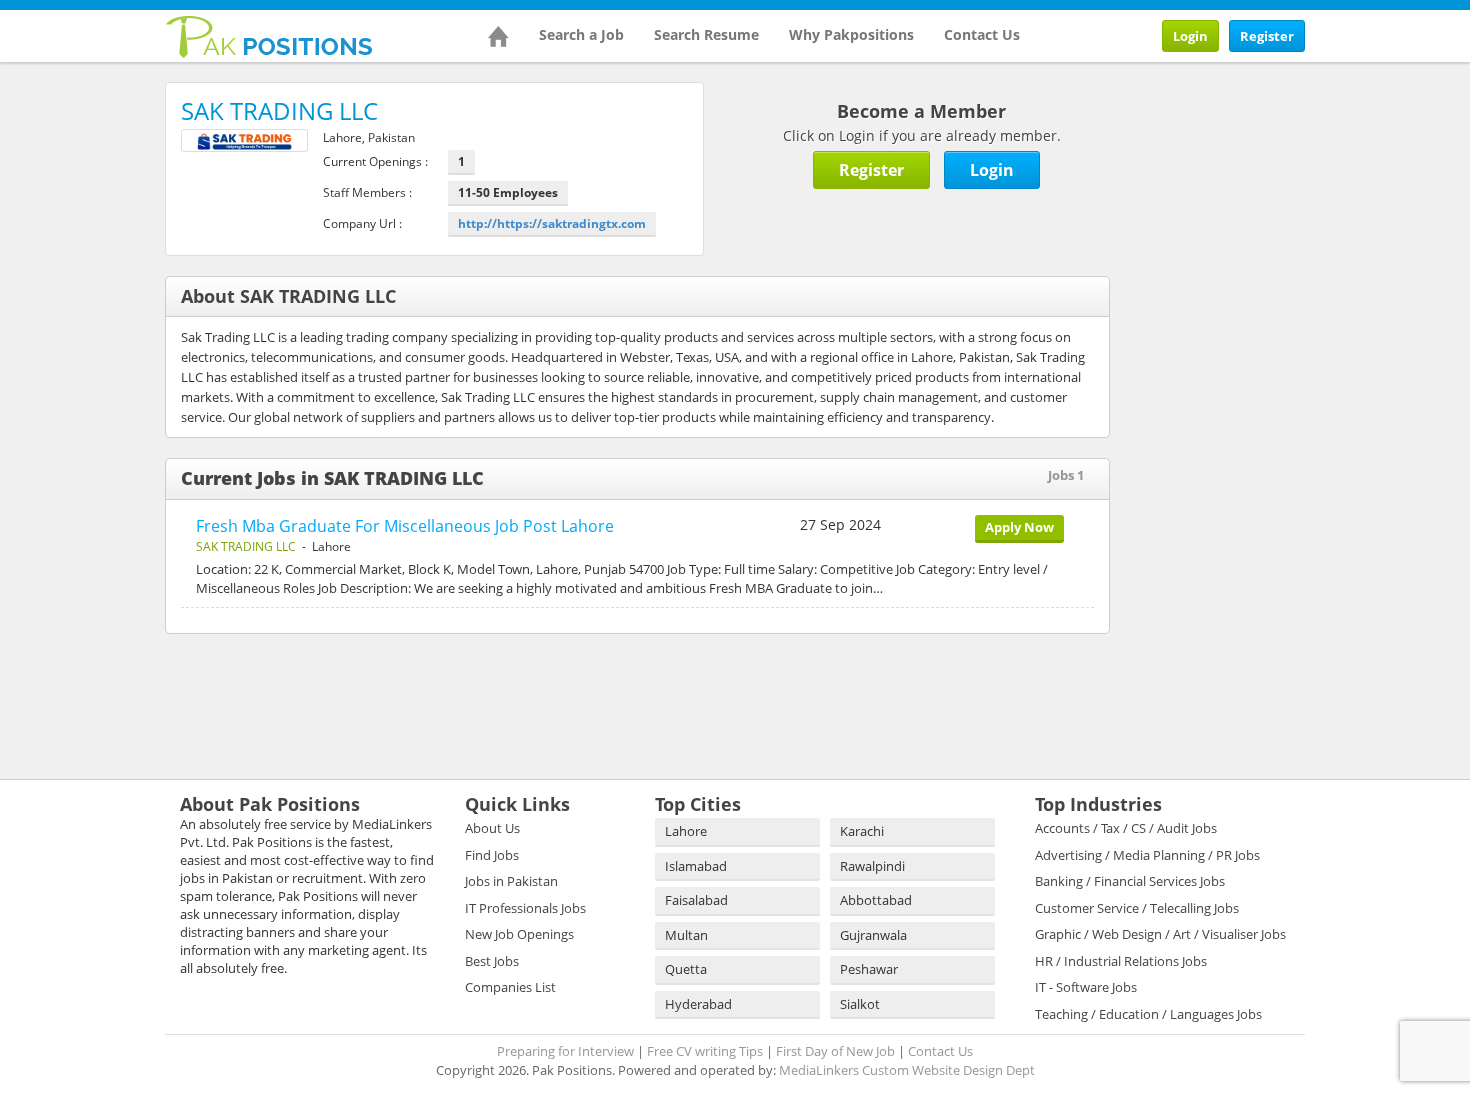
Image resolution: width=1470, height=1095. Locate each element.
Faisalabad (696, 900)
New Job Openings (519, 934)
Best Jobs (492, 961)
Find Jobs (492, 855)
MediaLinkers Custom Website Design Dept (907, 1070)
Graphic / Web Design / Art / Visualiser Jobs (1160, 934)
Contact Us (982, 34)
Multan (686, 935)
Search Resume (706, 34)
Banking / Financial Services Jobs (1130, 881)
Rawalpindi (872, 866)
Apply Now (1019, 527)
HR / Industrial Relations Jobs (1121, 961)
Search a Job (581, 34)
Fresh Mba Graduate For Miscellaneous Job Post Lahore (405, 526)
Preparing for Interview (565, 1051)
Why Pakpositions (851, 34)
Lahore (686, 831)
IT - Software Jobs (1086, 987)
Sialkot (860, 1004)
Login (1190, 36)
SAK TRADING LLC (246, 546)
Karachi (862, 831)
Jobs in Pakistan (511, 881)
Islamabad (696, 866)
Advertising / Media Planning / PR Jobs (1147, 855)
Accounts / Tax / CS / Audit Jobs (1126, 828)
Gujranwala (873, 935)
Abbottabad (876, 900)
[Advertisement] (1265, 207)
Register (1267, 36)
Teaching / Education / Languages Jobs (1148, 1014)
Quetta (686, 969)
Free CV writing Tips (705, 1051)
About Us (492, 828)
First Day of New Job (835, 1051)
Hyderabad (698, 1004)
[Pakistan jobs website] (269, 35)
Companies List (510, 987)
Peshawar (869, 969)
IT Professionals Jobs (525, 908)
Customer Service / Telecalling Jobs (1137, 908)
